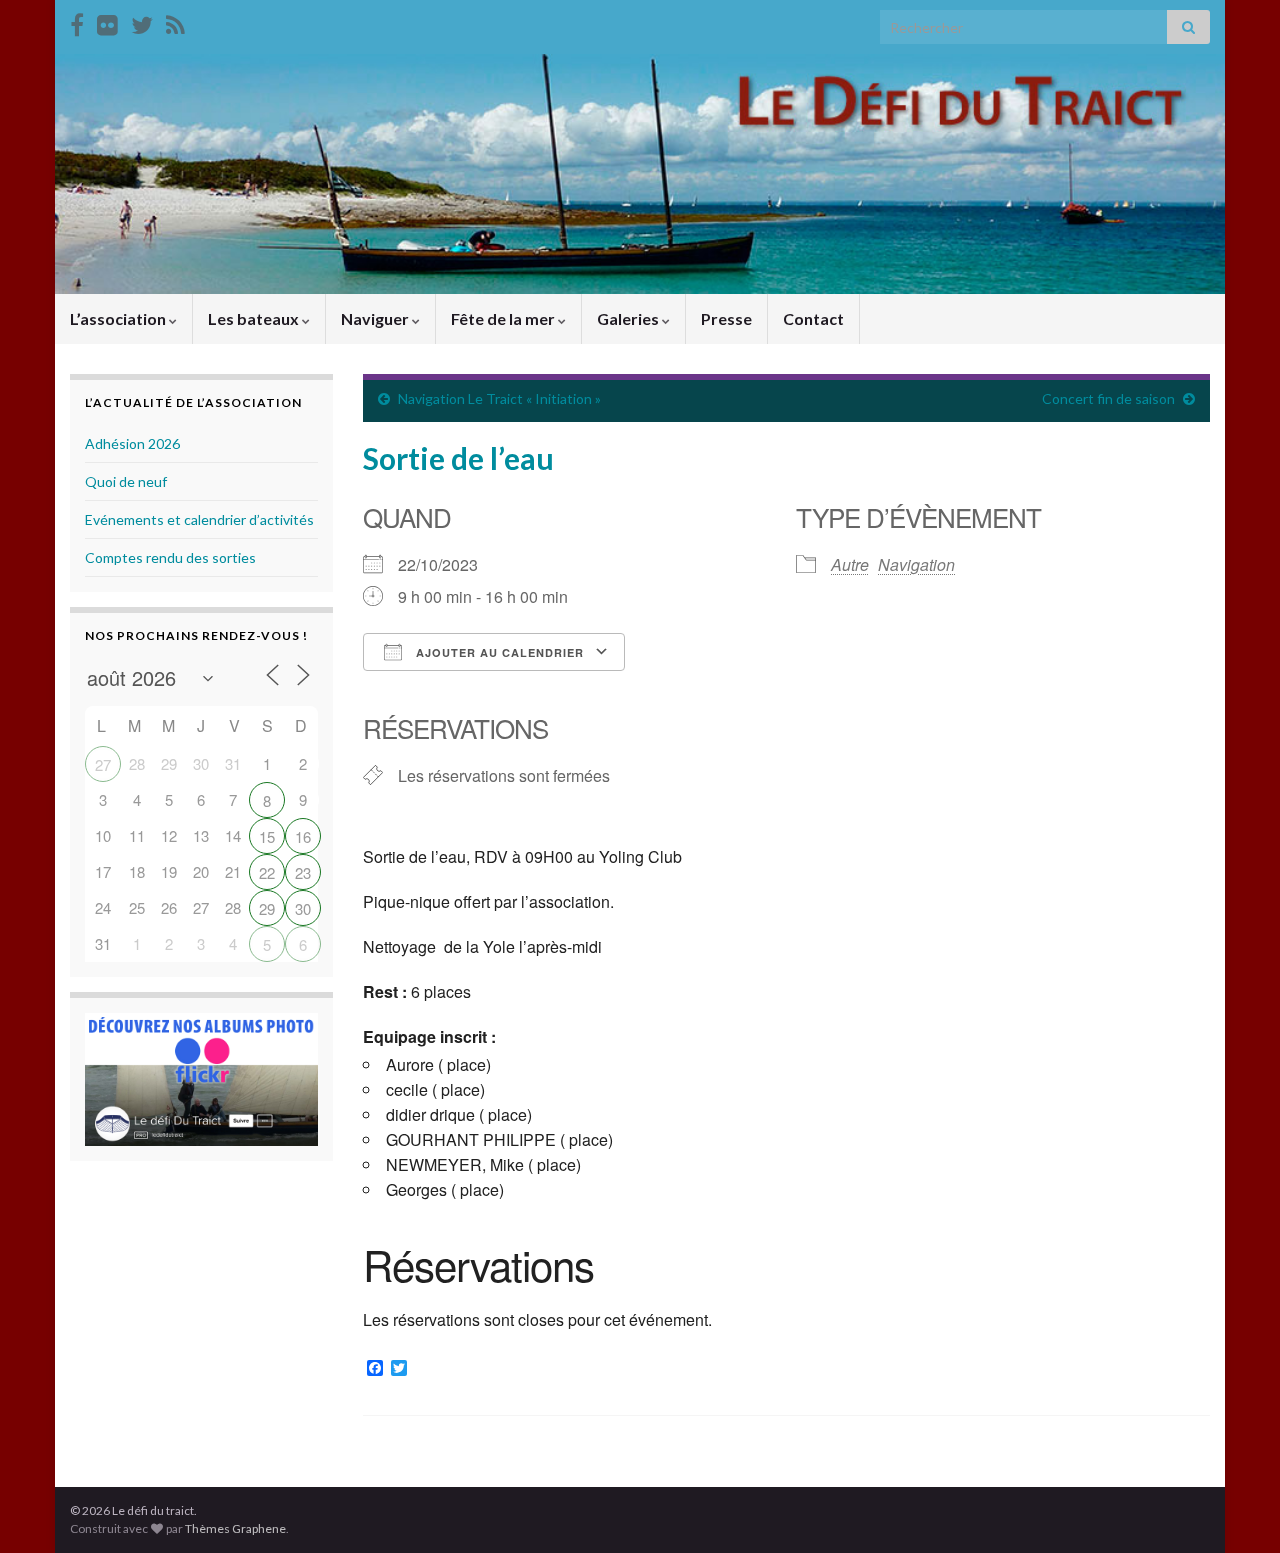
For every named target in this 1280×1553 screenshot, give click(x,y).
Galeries (629, 318)
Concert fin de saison (1108, 398)
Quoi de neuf (126, 481)
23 (303, 872)
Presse (726, 318)
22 (267, 872)
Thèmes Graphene (235, 1528)
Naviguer (376, 318)
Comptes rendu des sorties (170, 557)
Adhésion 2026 (132, 443)
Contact (813, 318)
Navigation (916, 564)
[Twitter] (142, 21)
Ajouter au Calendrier (498, 652)
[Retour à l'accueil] (640, 174)
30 (303, 908)
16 (303, 836)
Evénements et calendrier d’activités (199, 519)
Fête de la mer (504, 318)
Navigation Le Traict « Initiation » (499, 398)
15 (267, 836)
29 (267, 908)
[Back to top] (1235, 1508)
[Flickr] (107, 21)
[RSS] (175, 21)
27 (103, 764)
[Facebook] (77, 21)
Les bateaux (255, 318)
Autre (850, 564)
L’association (119, 318)
